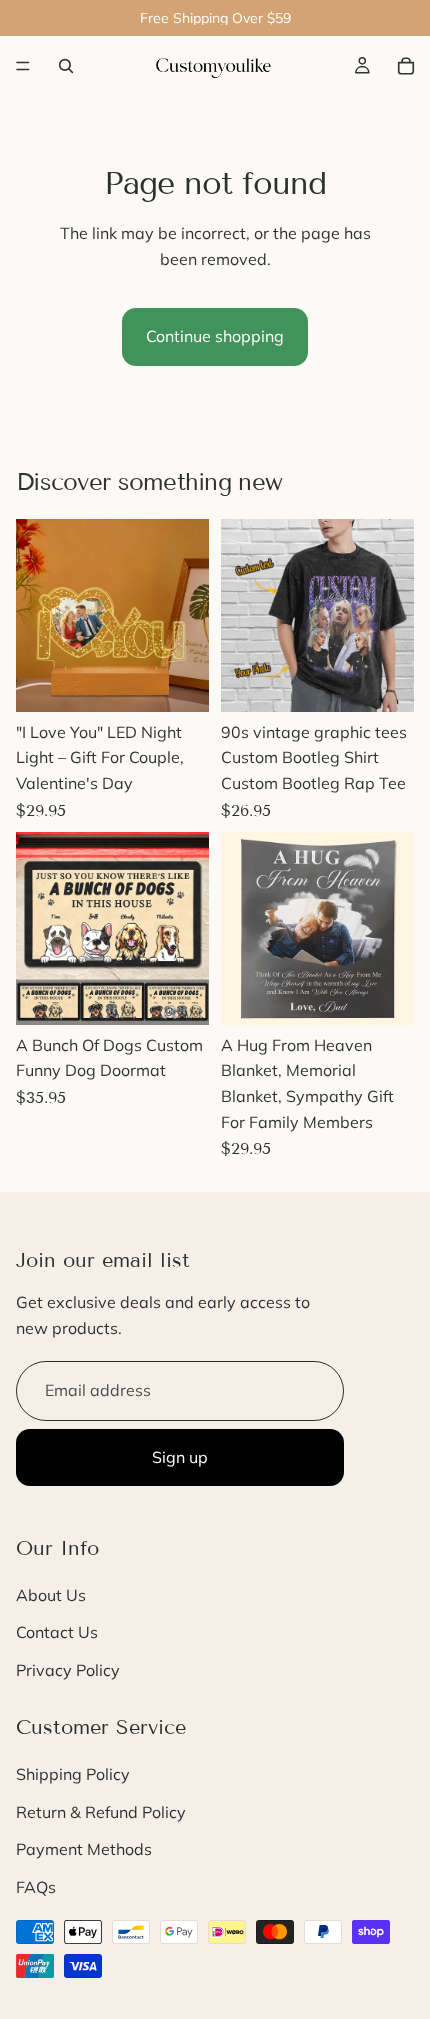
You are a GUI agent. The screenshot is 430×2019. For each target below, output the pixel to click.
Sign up (180, 1457)
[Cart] (406, 66)
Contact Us (57, 1632)
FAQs (36, 1887)
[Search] (66, 66)
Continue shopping (215, 336)
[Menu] (23, 66)
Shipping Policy (73, 1774)
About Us (51, 1595)
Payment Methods (84, 1849)
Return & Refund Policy (101, 1812)
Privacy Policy (68, 1670)
